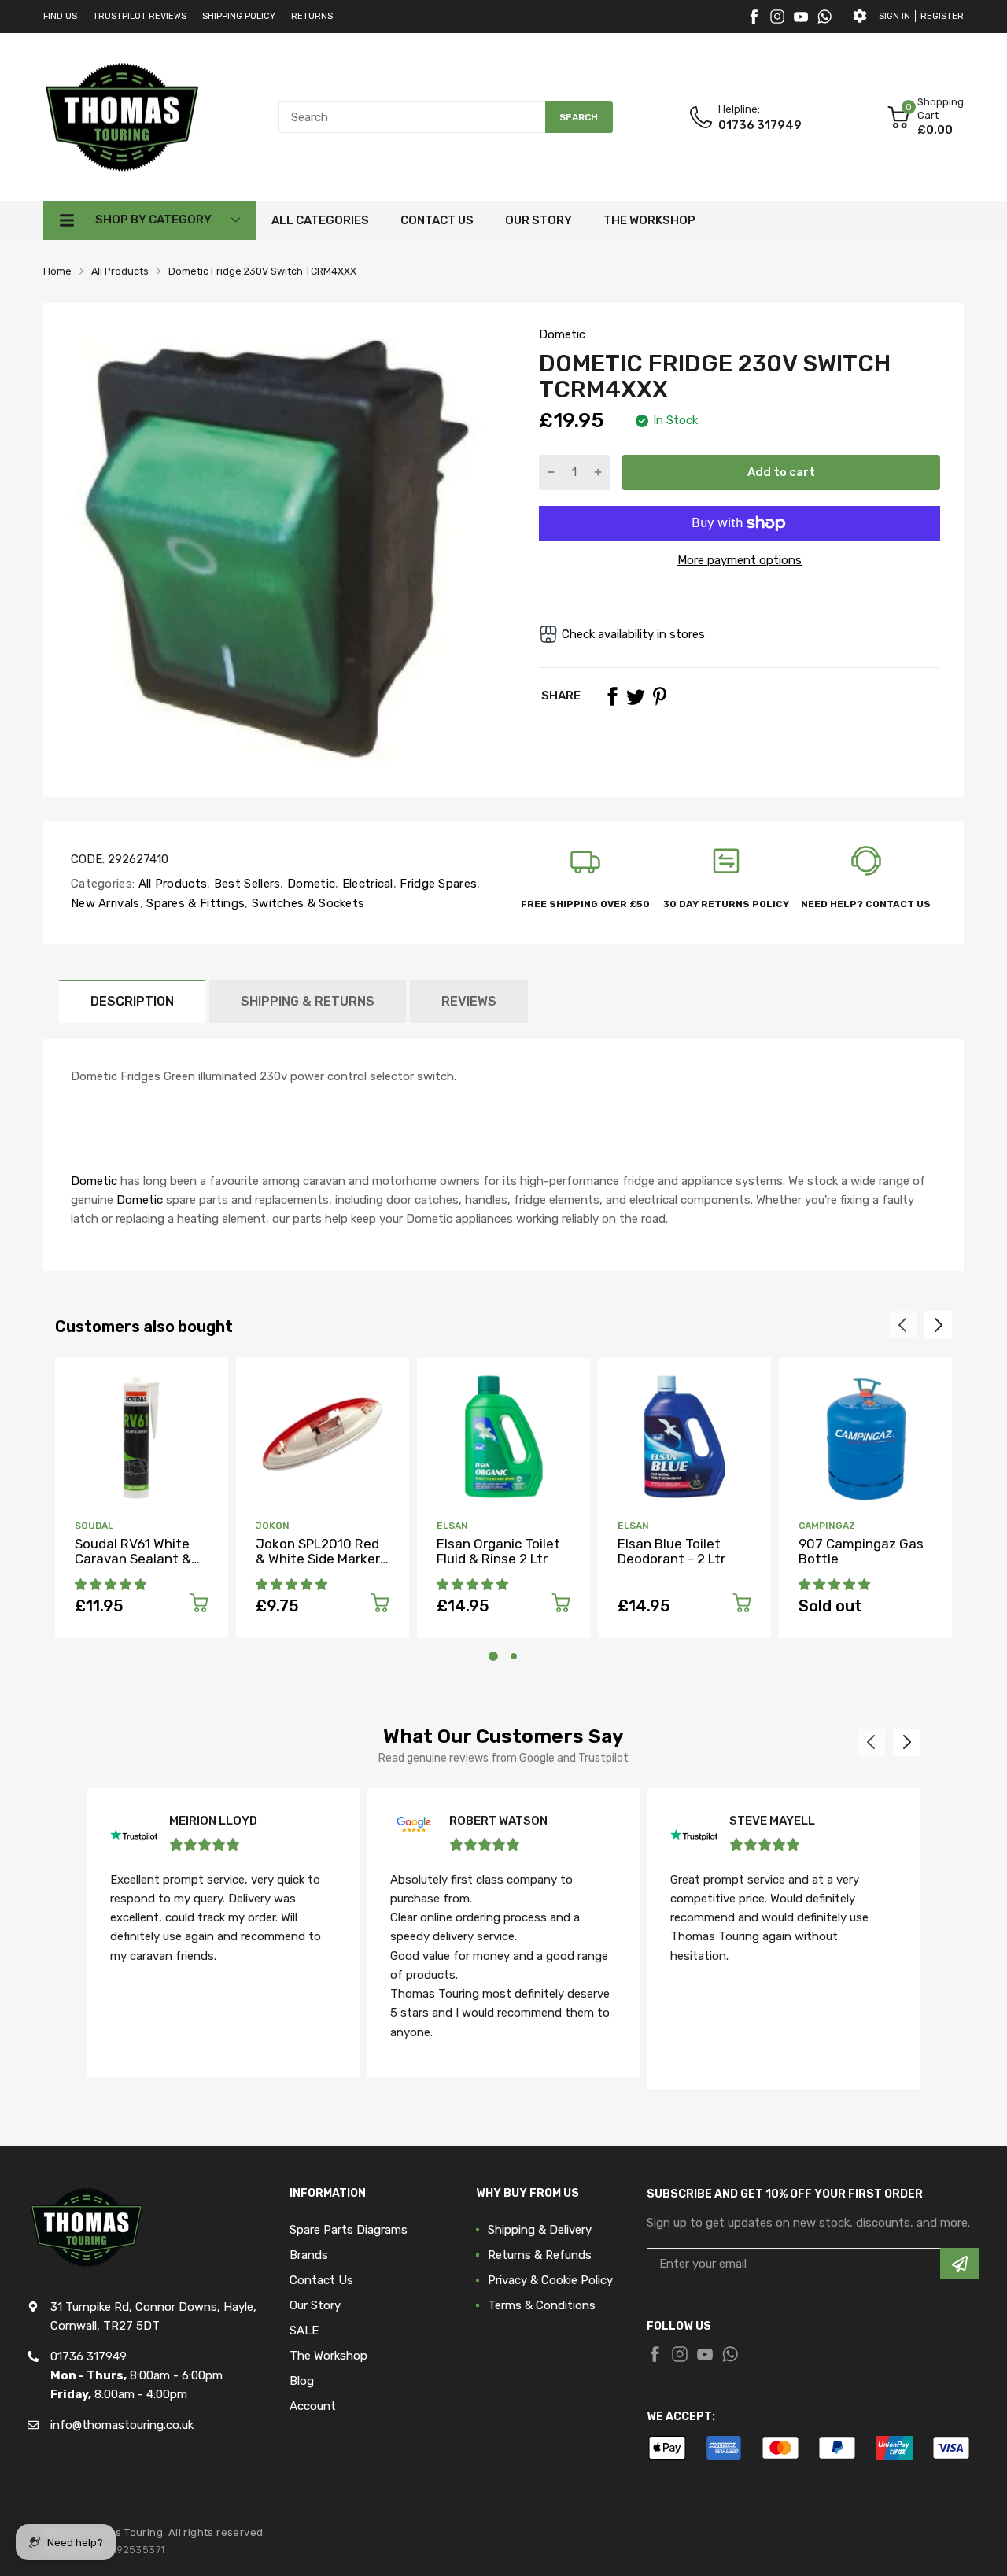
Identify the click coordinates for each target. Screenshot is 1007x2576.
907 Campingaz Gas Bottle (861, 1551)
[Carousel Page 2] (514, 1656)
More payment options (740, 560)
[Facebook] (754, 17)
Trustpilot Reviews (140, 16)
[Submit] (960, 2264)
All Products (171, 884)
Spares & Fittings (194, 903)
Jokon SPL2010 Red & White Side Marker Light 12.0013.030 (318, 1558)
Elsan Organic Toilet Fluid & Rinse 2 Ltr (498, 1551)
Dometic (562, 334)
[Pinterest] (659, 696)
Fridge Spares (437, 884)
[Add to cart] (199, 1605)
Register (942, 16)
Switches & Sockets (307, 903)
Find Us (60, 16)
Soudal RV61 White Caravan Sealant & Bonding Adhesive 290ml (133, 1566)
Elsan (452, 1526)
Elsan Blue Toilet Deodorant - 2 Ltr (671, 1551)
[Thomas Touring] (122, 116)
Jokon (273, 1526)
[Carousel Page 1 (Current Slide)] (493, 1656)
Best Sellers (246, 884)
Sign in (894, 16)
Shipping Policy (239, 16)
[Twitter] (777, 17)
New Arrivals (105, 903)
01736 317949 (760, 125)
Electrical (365, 884)
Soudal (94, 1526)
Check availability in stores (633, 634)
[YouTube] (801, 17)
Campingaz (827, 1526)
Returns (312, 16)
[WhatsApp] (824, 17)
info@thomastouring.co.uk (122, 2425)
